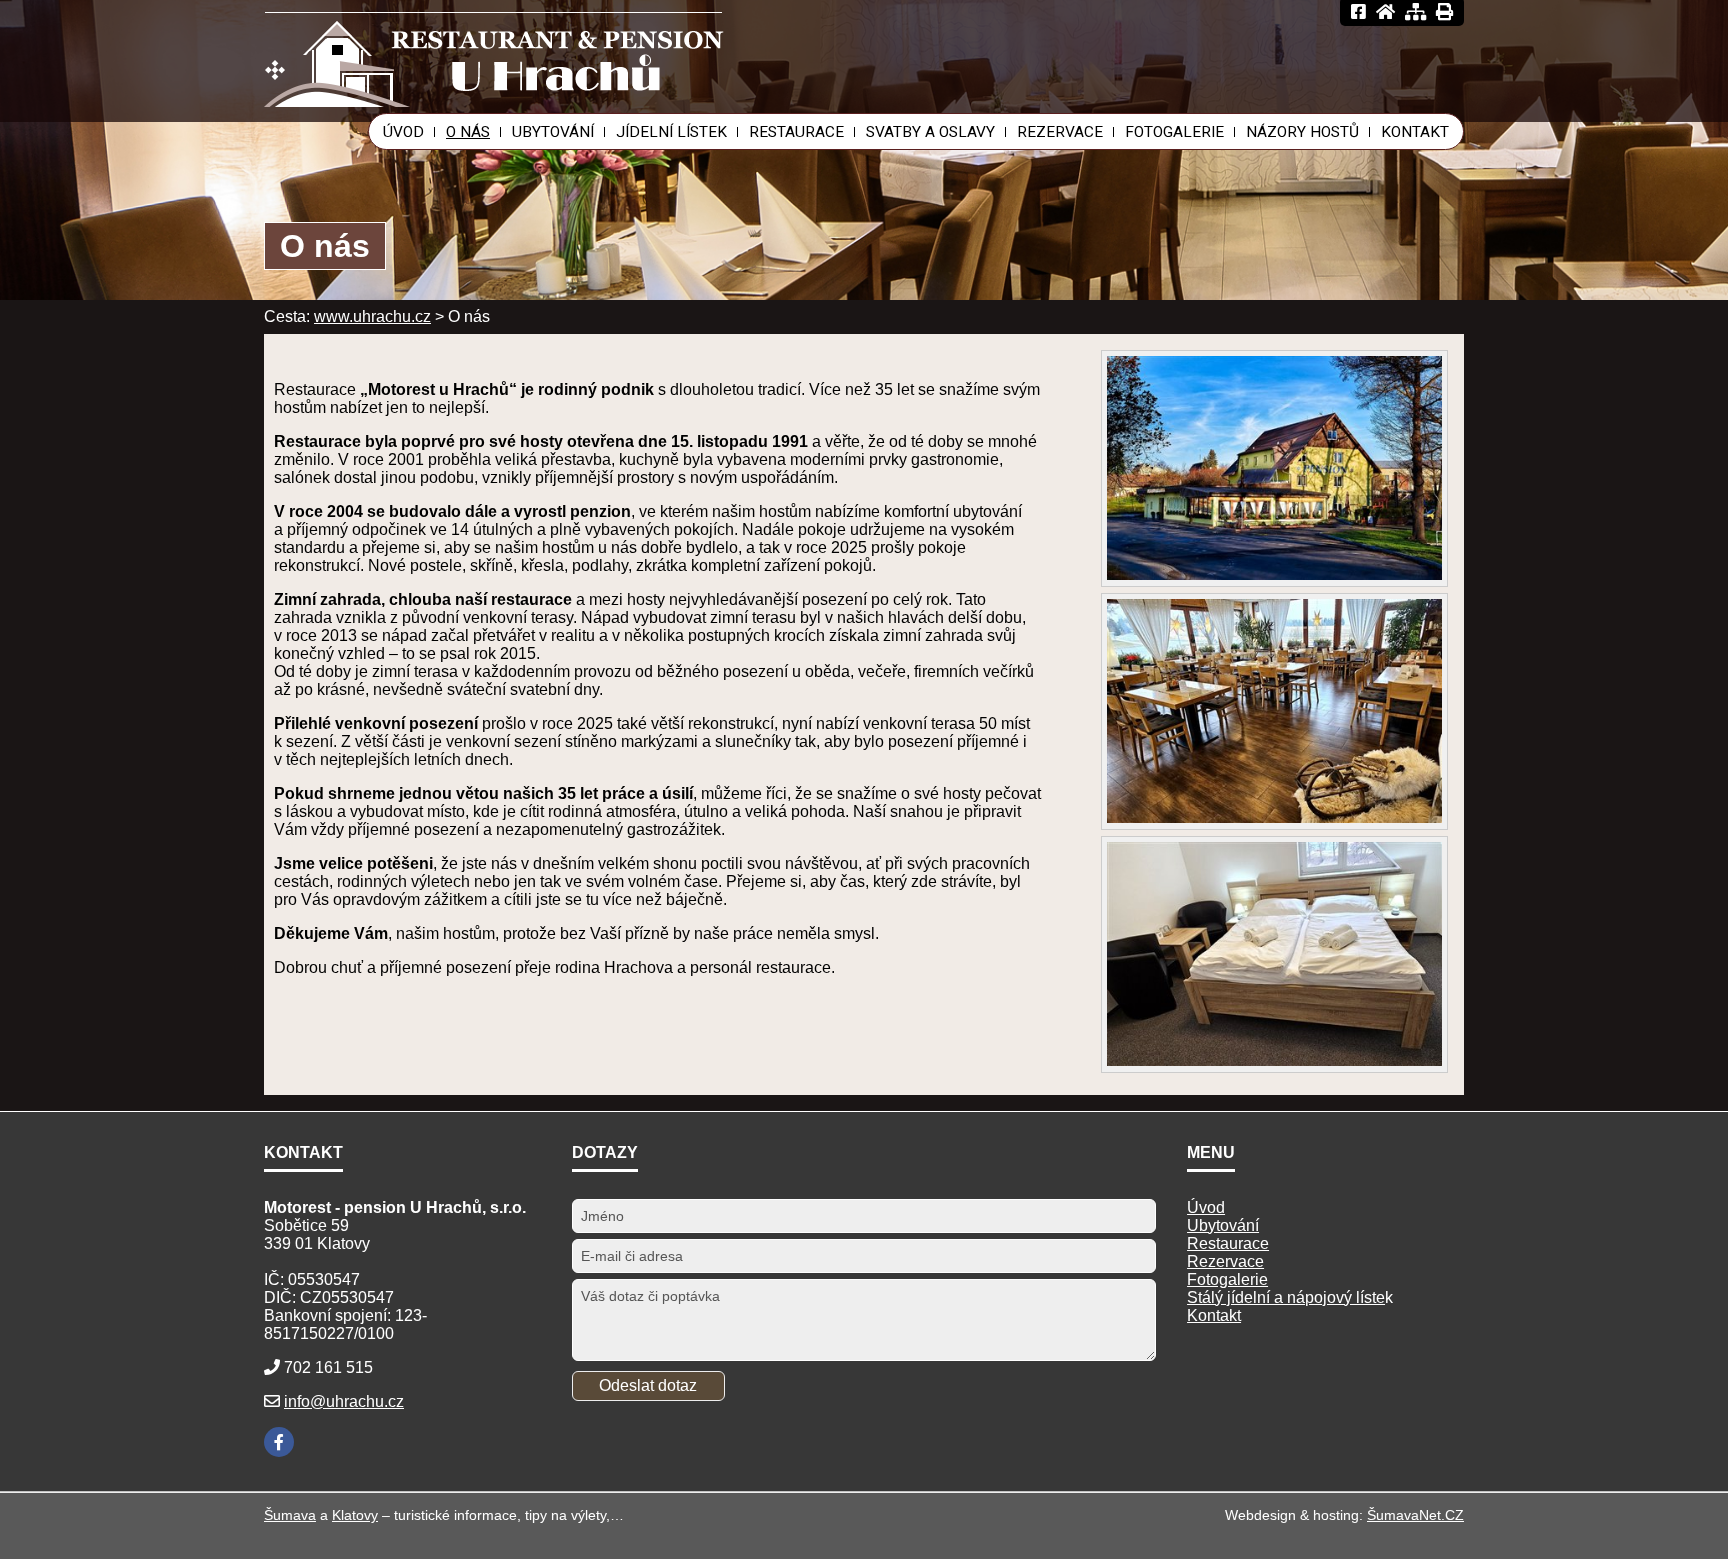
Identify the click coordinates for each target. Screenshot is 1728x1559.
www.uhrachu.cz (372, 316)
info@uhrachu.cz (344, 1401)
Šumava (290, 1515)
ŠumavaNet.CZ (1415, 1515)
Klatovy (355, 1515)
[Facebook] (279, 1442)
